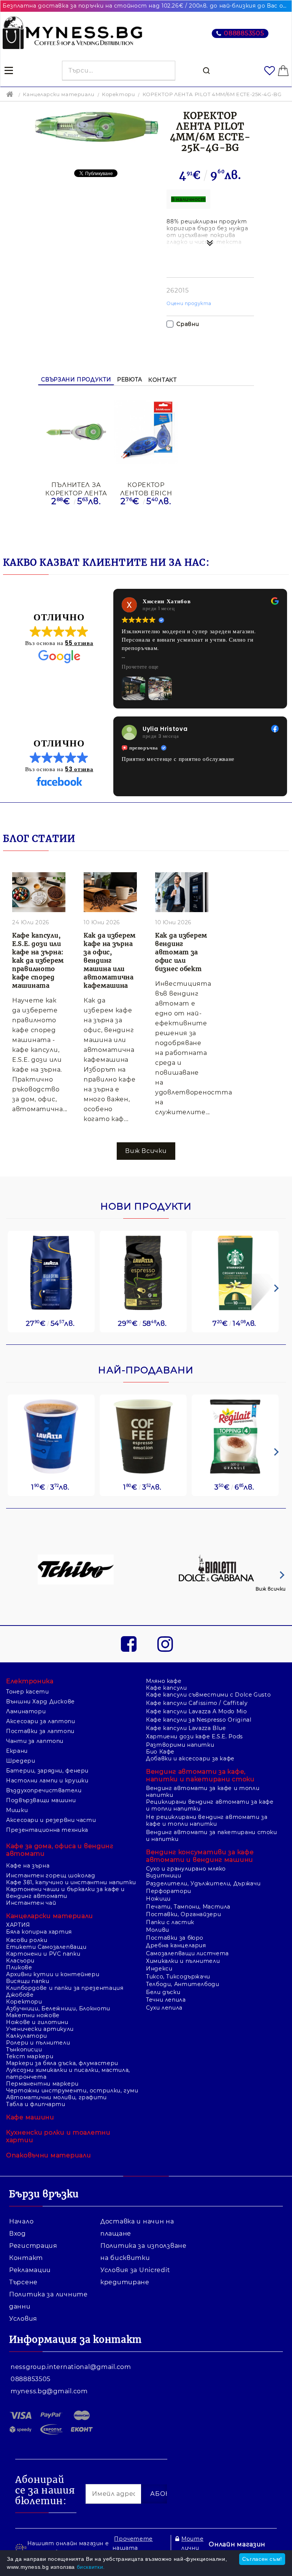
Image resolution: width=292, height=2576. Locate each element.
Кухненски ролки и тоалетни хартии (58, 2136)
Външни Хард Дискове (40, 1702)
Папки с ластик (170, 1922)
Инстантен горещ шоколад (51, 1875)
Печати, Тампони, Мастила (188, 1907)
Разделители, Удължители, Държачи (203, 1883)
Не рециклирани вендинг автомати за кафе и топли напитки (207, 1820)
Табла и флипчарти (36, 2104)
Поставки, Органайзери (183, 1914)
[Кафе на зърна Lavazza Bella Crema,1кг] (51, 1273)
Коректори (118, 94)
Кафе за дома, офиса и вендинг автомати (60, 1850)
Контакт (162, 380)
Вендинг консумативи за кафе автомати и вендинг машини (200, 1856)
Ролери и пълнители (38, 2043)
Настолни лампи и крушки (47, 1781)
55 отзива (79, 643)
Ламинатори (26, 1711)
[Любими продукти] (270, 71)
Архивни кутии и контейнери (53, 1974)
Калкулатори (27, 2036)
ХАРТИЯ (18, 1925)
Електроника (30, 1681)
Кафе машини (30, 2117)
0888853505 (244, 33)
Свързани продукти (76, 380)
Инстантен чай (31, 1903)
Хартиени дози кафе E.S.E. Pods (194, 1736)
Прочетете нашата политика (133, 2548)
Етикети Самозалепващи (46, 1947)
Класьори (20, 1961)
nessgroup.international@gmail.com (71, 2367)
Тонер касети (28, 1692)
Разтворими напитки (180, 1745)
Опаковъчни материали (48, 2155)
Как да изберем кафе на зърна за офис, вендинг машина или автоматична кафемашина (110, 960)
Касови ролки (27, 1940)
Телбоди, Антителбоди (183, 1984)
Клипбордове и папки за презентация (65, 1988)
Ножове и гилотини (37, 2022)
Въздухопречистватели (44, 1790)
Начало (21, 2221)
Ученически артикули (40, 2029)
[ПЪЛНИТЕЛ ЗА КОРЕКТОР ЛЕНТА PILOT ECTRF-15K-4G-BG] (76, 432)
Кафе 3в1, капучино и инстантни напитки (71, 1882)
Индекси (159, 1969)
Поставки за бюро (175, 1938)
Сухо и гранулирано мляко (186, 1869)
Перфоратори (169, 1891)
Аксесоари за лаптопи (41, 1721)
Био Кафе (160, 1752)
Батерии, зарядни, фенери (47, 1771)
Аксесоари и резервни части (51, 1820)
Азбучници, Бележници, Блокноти (58, 2008)
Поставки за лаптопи (40, 1731)
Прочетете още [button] (140, 667)
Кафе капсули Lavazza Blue (186, 1728)
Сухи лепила (164, 2008)
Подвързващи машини (41, 1800)
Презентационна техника (47, 1830)
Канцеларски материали (59, 94)
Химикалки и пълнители (183, 1961)
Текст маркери (30, 2056)
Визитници (164, 1875)
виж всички (146, 1151)
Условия (23, 2319)
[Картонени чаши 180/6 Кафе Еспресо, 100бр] (143, 1437)
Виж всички (271, 1589)
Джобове (20, 1995)
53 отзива (79, 769)
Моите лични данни (192, 2548)
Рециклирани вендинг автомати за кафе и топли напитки (210, 1805)
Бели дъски (163, 1992)
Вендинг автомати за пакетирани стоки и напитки (212, 1836)
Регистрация (33, 2246)
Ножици (158, 1899)
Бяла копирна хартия (39, 1932)
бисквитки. (91, 2567)
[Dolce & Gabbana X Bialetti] (217, 1570)
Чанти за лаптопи (35, 1741)
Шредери (21, 1761)
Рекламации (30, 2270)
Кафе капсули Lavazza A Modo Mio (197, 1711)
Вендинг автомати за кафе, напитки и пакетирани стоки (200, 1775)
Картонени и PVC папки (43, 1954)
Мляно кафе (164, 1681)
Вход (17, 2234)
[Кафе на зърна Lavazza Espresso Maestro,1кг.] (143, 1273)
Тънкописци (24, 2049)
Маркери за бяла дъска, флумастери (62, 2063)
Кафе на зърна (28, 1866)
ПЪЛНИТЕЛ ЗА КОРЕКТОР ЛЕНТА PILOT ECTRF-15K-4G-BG (76, 489)
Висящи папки (28, 1981)
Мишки (17, 1810)
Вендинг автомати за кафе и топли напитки (203, 1792)
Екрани (17, 1751)
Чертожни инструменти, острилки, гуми (72, 2091)
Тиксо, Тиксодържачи (178, 1977)
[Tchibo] (76, 1570)
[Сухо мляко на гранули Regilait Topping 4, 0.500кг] (235, 1437)
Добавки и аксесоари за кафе (190, 1758)
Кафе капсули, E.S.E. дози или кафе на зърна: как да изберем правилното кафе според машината (38, 960)
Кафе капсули (167, 1688)
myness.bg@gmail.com (49, 2391)
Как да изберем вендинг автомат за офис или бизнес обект (181, 952)
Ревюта (130, 380)
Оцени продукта (189, 303)
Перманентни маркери (42, 2084)
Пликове (19, 1967)
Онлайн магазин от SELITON (237, 2549)
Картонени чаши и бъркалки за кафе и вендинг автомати (65, 1893)
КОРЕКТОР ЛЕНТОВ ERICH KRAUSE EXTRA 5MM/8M (146, 489)
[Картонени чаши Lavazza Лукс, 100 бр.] (51, 1437)
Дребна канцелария (176, 1945)
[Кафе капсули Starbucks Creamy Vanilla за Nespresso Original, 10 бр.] (235, 1273)
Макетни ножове (33, 2015)
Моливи (158, 1930)
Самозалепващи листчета (187, 1953)
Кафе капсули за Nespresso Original (199, 1720)
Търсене (23, 2282)
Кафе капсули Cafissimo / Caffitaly (197, 1703)
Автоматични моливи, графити (56, 2097)
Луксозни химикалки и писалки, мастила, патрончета (68, 2073)
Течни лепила (166, 2000)
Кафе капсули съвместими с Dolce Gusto (208, 1695)
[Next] (275, 1288)
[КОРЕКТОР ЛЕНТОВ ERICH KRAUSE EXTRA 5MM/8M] (146, 433)
